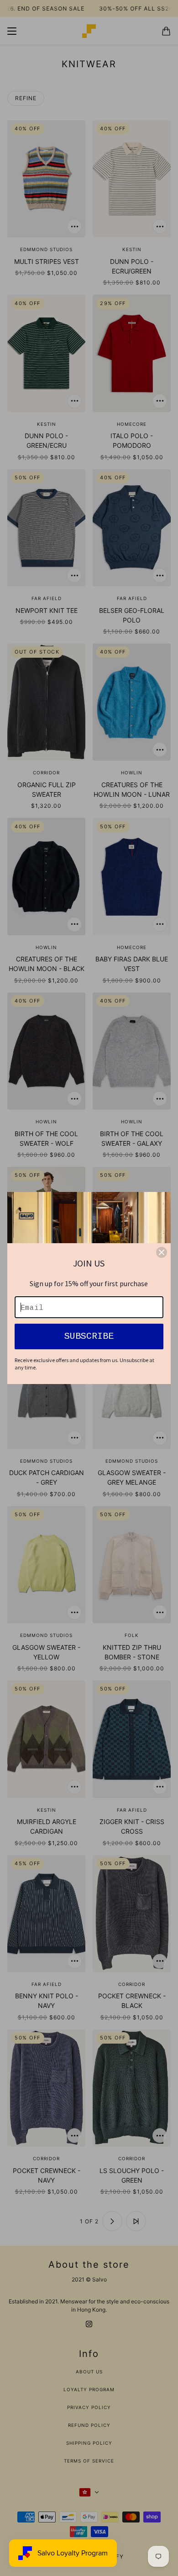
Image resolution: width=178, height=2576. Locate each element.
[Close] (162, 1252)
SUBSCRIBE (89, 1336)
